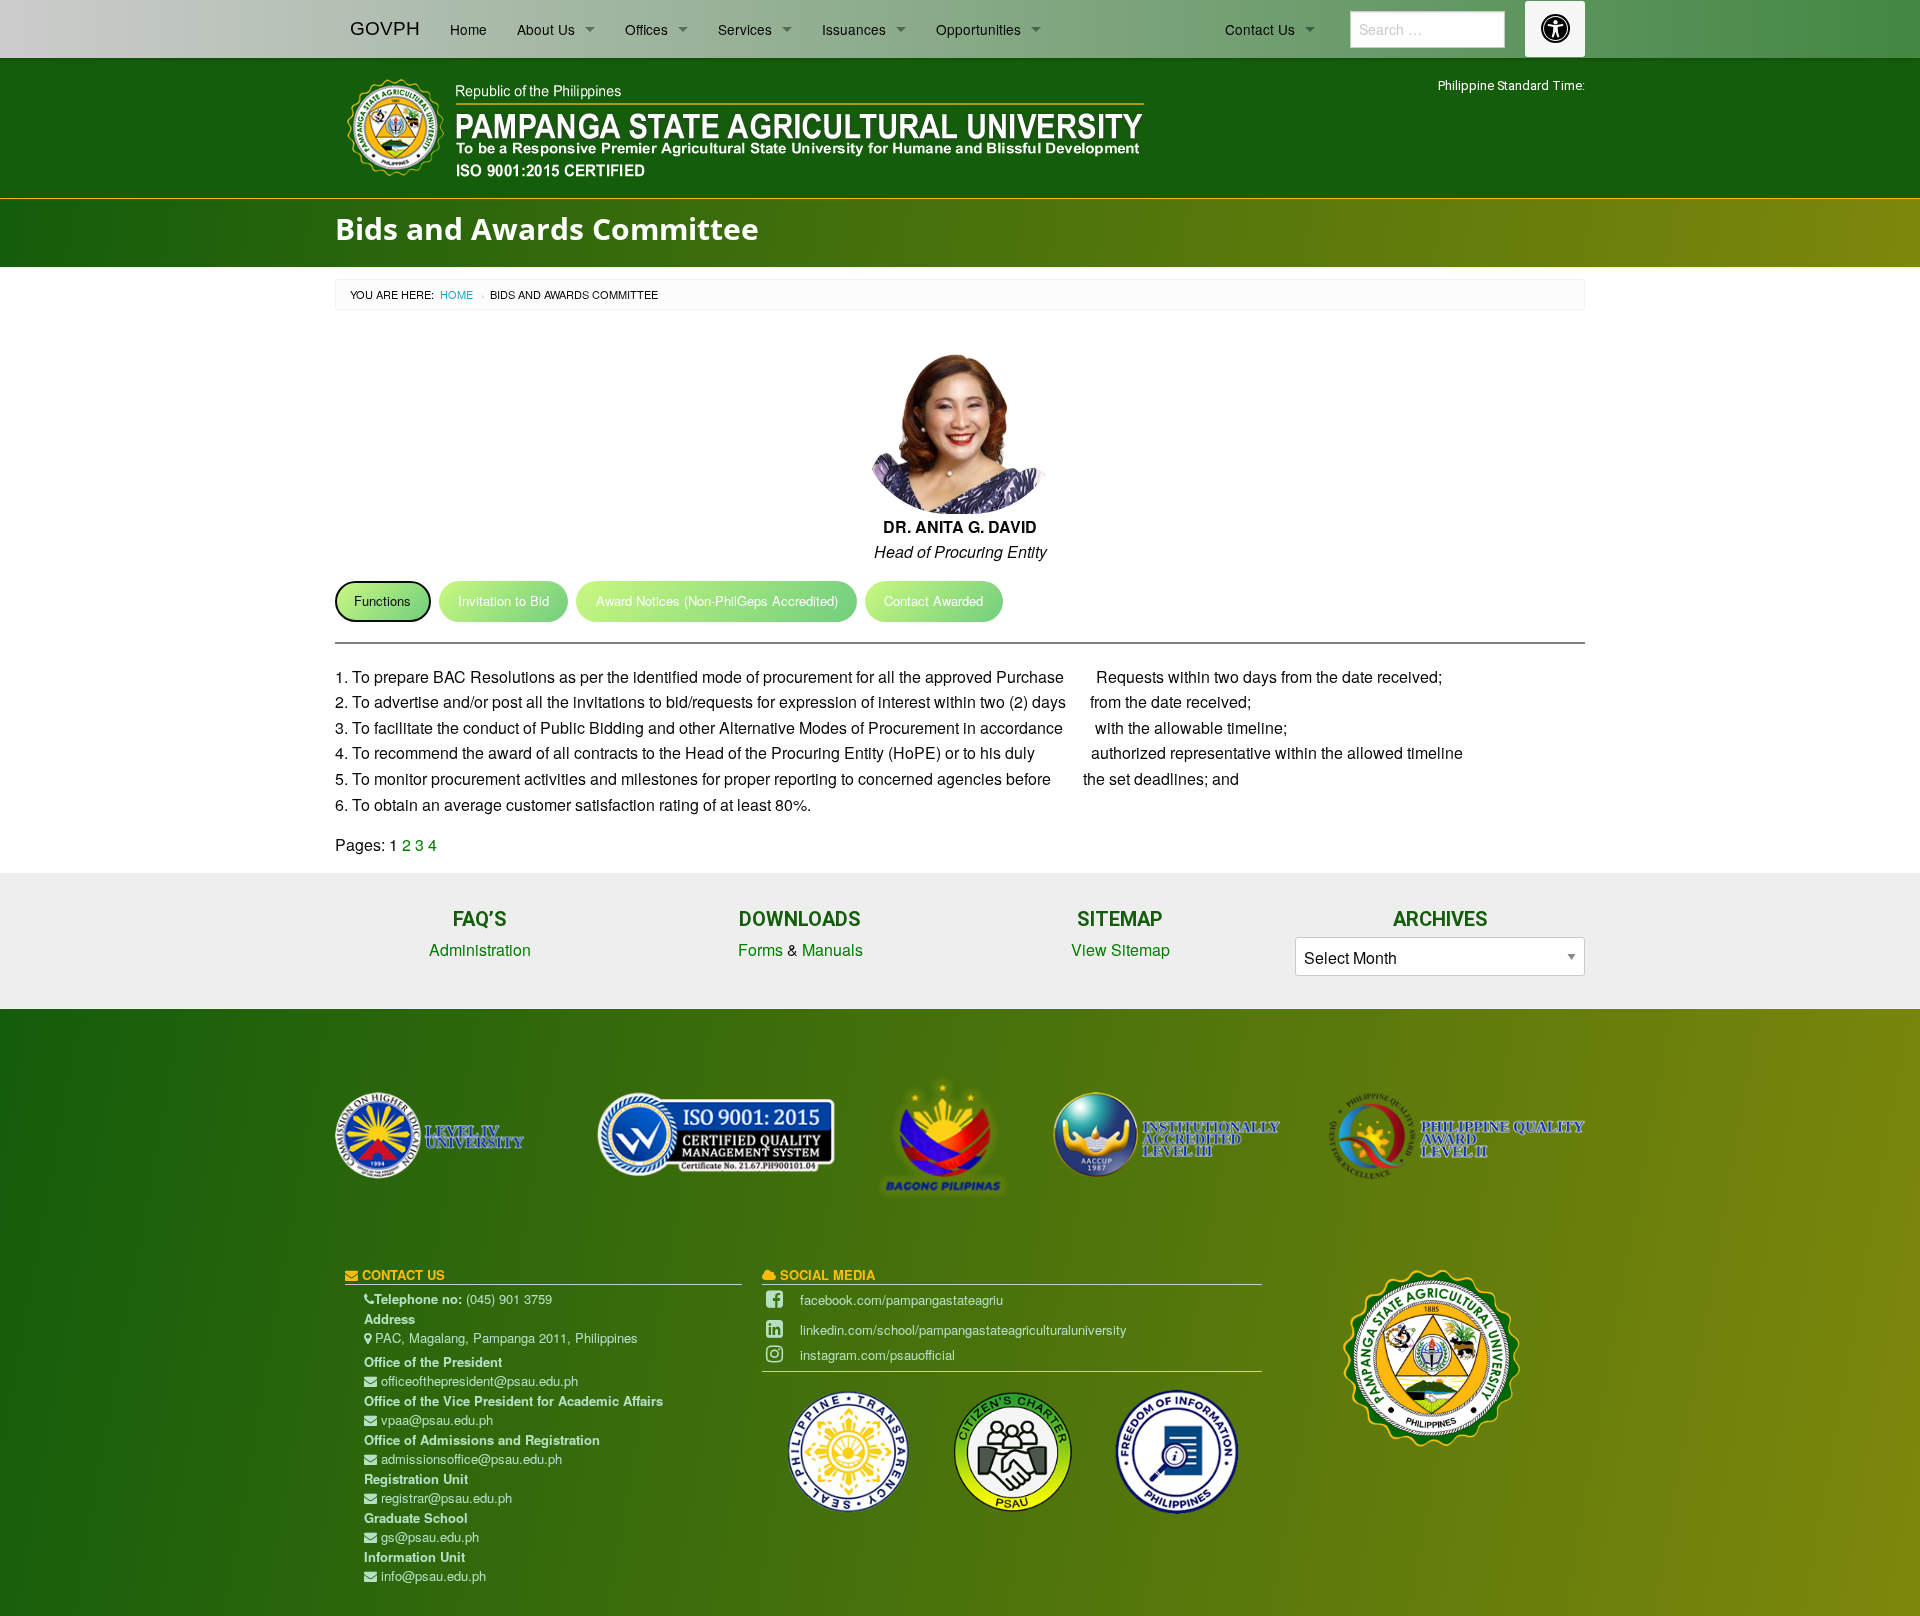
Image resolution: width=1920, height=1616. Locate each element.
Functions (382, 600)
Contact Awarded (933, 600)
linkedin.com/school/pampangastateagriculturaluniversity (963, 1329)
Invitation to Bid (503, 600)
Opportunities (978, 29)
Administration (480, 949)
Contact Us (1260, 29)
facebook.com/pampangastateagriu (901, 1299)
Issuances (854, 29)
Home (468, 29)
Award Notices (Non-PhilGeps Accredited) (717, 600)
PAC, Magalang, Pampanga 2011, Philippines (504, 1337)
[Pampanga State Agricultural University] (743, 124)
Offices (646, 29)
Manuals (832, 949)
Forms (760, 949)
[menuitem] (385, 29)
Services (745, 29)
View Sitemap (1120, 949)
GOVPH (385, 28)
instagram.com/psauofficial (877, 1354)
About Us (546, 29)
